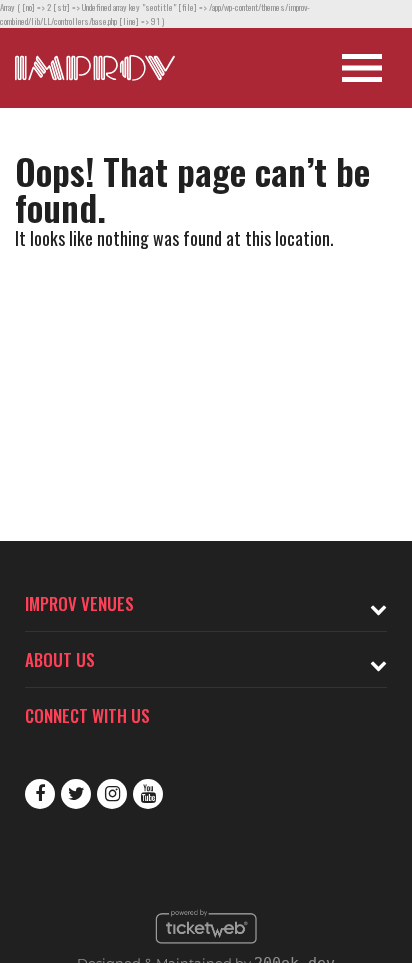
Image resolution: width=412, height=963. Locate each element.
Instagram (112, 794)
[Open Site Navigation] (362, 68)
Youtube (148, 794)
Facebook (40, 794)
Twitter (76, 794)
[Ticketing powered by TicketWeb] (206, 949)
